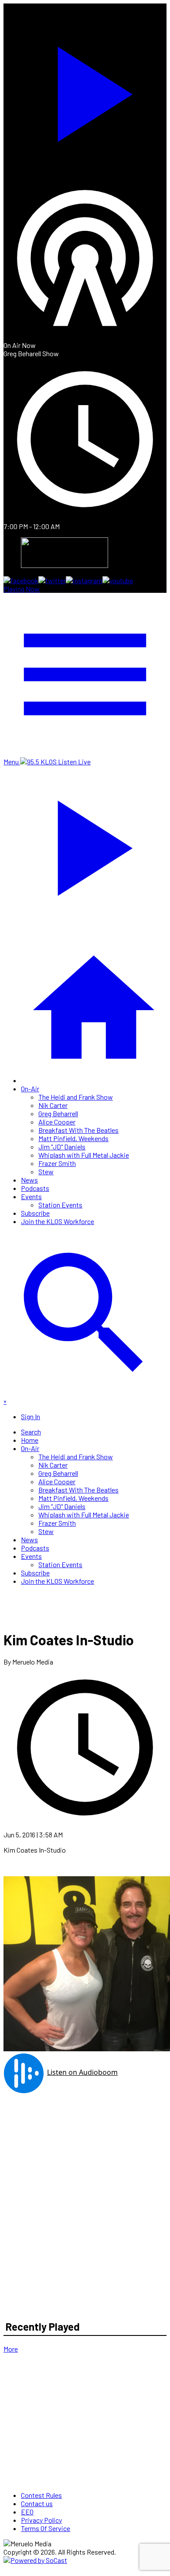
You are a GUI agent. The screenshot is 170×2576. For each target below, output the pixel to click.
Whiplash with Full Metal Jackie (84, 1155)
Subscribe (35, 1213)
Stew (46, 1171)
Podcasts (35, 1188)
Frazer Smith (57, 1163)
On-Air (30, 1089)
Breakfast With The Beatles (78, 1130)
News (29, 1180)
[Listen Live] (85, 90)
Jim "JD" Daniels (62, 1147)
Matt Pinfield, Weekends (73, 1138)
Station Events (60, 1205)
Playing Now (22, 589)
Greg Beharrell (58, 1113)
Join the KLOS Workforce (58, 1221)
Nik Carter (53, 1105)
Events (31, 1196)
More (11, 2349)
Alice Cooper (57, 1122)
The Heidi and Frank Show (76, 1097)
